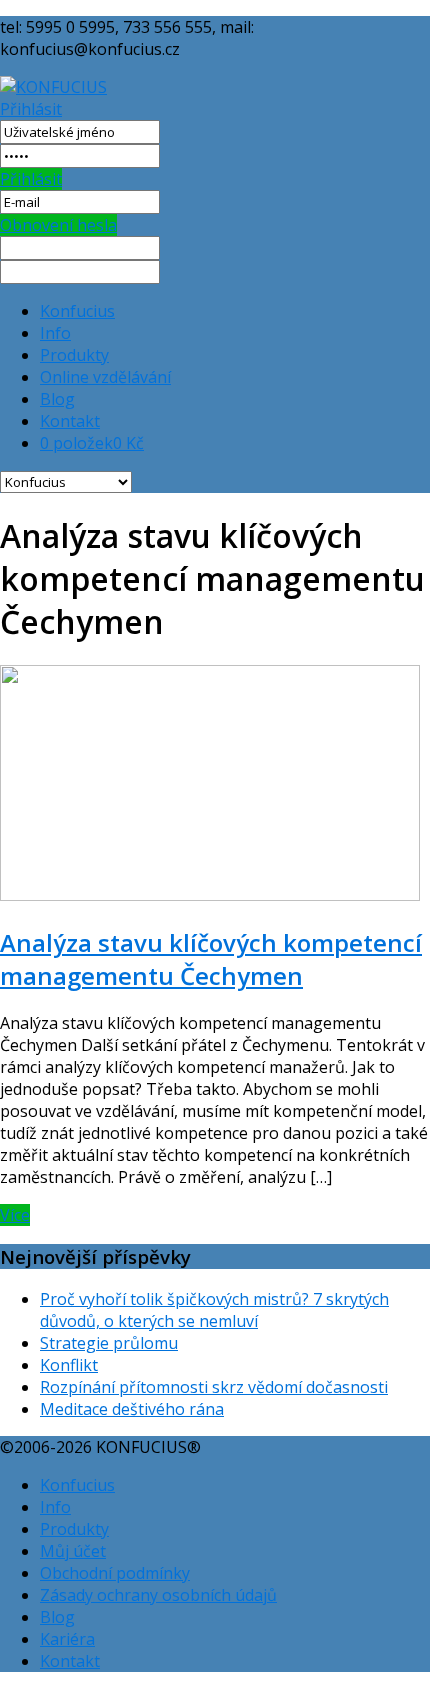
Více (15, 1215)
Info (55, 333)
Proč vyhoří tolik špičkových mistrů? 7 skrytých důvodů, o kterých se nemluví (214, 1310)
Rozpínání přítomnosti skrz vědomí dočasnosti (214, 1387)
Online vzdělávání (105, 377)
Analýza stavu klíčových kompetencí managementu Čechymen (211, 959)
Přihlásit (31, 109)
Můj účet (73, 1551)
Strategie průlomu (109, 1343)
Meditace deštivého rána (132, 1409)
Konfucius (77, 311)
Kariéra (67, 1639)
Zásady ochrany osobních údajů (158, 1595)
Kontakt (70, 421)
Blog (57, 399)
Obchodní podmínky (115, 1573)
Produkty (74, 355)
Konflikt (69, 1365)
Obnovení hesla (58, 225)
